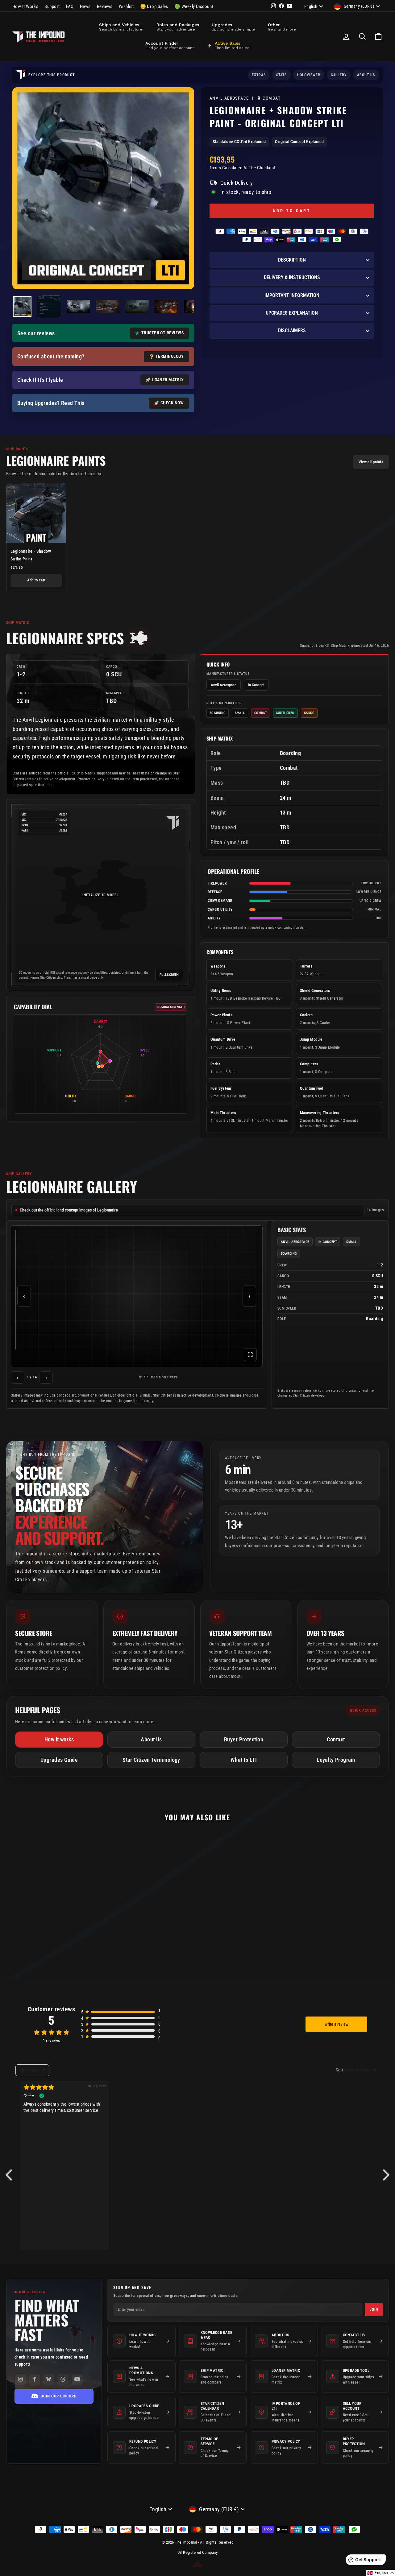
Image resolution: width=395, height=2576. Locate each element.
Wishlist (126, 6)
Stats (281, 75)
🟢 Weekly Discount (194, 6)
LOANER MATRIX (168, 380)
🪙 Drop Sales (154, 6)
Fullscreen (169, 975)
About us (366, 75)
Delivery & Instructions (292, 277)
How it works (59, 1739)
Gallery (339, 75)
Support (52, 6)
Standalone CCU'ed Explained (239, 142)
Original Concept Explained (299, 142)
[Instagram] (20, 2379)
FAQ (70, 6)
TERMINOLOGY (170, 356)
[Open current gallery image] (137, 1296)
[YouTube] (77, 2379)
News (85, 6)
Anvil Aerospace (230, 98)
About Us (151, 1739)
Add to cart (36, 580)
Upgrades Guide (59, 1760)
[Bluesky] (49, 2379)
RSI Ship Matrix (337, 646)
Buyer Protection (244, 1739)
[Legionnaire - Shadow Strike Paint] (36, 513)
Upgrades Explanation (292, 313)
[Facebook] (35, 2379)
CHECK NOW (172, 403)
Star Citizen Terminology (151, 1760)
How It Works (25, 6)
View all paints (371, 462)
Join (374, 2310)
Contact (336, 1739)
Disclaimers (292, 330)
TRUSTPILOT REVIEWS (162, 333)
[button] (381, 2573)
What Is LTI (244, 1760)
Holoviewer (309, 75)
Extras (259, 75)
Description (292, 260)
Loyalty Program (336, 1760)
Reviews (105, 6)
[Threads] (63, 2379)
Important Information (292, 295)
